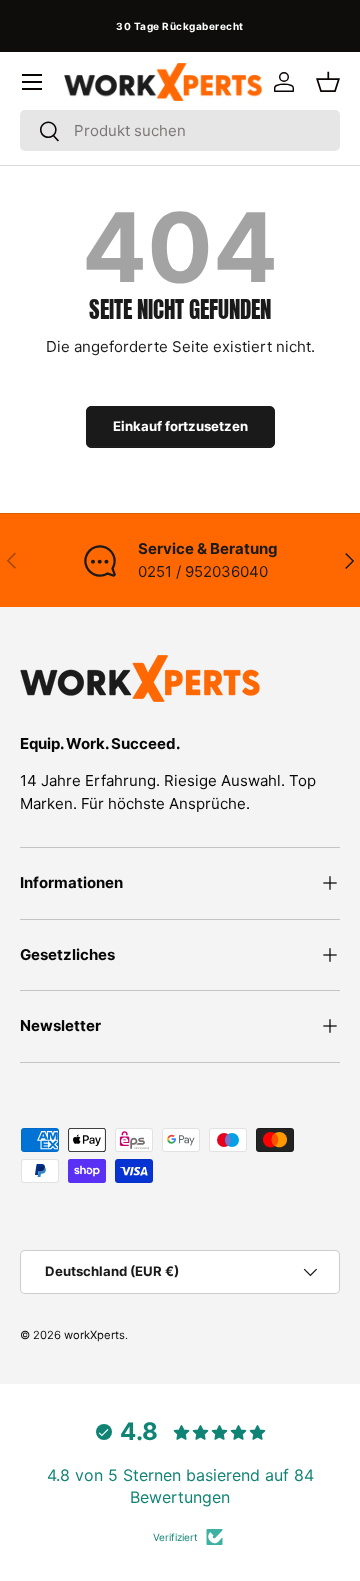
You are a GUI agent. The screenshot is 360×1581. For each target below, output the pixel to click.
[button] (328, 82)
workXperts (94, 1335)
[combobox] (180, 130)
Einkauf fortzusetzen (180, 426)
